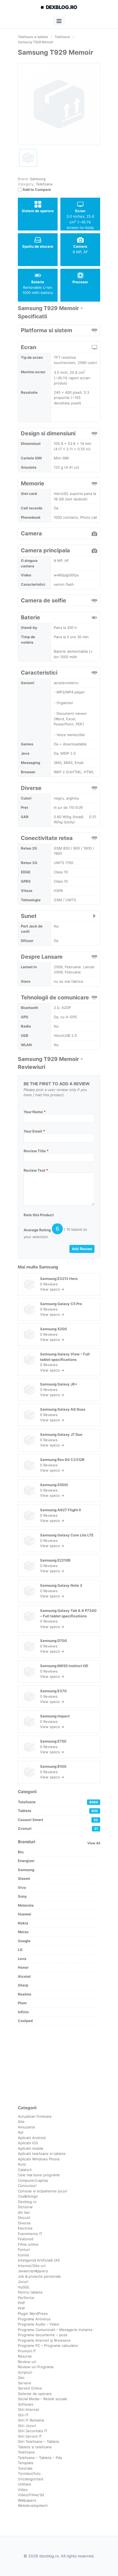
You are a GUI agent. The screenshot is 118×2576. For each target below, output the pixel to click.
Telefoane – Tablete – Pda (40, 2458)
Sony (22, 1896)
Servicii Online (30, 2388)
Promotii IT (27, 2351)
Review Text (36, 1170)
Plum (22, 2003)
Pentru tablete (30, 2292)
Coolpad (25, 2021)
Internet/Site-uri (32, 2266)
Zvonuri (58, 1828)
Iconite (24, 2255)
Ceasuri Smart (58, 1820)
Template (26, 2463)
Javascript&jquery (33, 2271)
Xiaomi (24, 1878)
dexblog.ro (62, 7)
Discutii (24, 2218)
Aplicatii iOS (28, 2143)
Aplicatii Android (32, 2138)
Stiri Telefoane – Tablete (39, 2441)
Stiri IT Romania (31, 2420)
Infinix (23, 2012)
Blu (21, 1852)
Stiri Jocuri (27, 2426)
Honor (23, 1967)
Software (26, 2404)
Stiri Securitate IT (33, 2431)
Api (21, 2132)
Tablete (58, 1811)
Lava (22, 1959)
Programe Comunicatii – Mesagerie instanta (55, 2330)
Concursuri (27, 2186)
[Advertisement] (59, 2065)
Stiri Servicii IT (30, 2436)
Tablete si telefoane (35, 2447)
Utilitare (25, 2484)
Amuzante (26, 2127)
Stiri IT (23, 2415)
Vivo (22, 1887)
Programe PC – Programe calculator (48, 2345)
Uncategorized (30, 2479)
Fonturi (24, 2250)
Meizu (23, 1932)
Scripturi (25, 2372)
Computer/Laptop (33, 2180)
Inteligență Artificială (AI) (39, 2260)
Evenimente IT (30, 2234)
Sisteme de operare (35, 2394)
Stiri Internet (29, 2409)
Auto (22, 2164)
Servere (25, 2383)
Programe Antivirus (34, 2319)
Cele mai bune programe (39, 2175)
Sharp (23, 1985)
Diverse (24, 2223)
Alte (21, 2122)
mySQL (24, 2287)
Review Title (36, 1151)
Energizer (26, 1861)
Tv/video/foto (29, 2473)
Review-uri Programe (36, 2367)
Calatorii (25, 2170)
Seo (21, 2377)
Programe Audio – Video (39, 2324)
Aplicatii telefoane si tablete (42, 2154)
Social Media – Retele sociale (43, 2399)
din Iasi (24, 2212)
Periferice (26, 2298)
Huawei (25, 1914)
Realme (25, 1994)
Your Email (34, 1131)
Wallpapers (27, 2500)
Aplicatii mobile (31, 2148)
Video (23, 2490)
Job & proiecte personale (39, 2276)
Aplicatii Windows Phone (39, 2159)
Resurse (25, 2356)
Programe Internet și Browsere (44, 2340)
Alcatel (24, 1976)
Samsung (49, 1267)
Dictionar (25, 2207)
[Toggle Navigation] (59, 21)
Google (24, 1941)
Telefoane (44, 184)
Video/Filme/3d (31, 2495)
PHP (21, 2303)
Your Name (35, 1112)
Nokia (23, 1923)
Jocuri (23, 2282)
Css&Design (28, 2196)
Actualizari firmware (35, 2116)
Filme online (28, 2244)
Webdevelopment (33, 2505)
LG (20, 1950)
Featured (26, 2239)
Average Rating (37, 1230)
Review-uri (27, 2362)
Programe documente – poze (43, 2335)
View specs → (52, 1289)
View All (94, 1843)
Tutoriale (25, 2468)
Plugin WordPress (33, 2314)
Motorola (26, 1905)
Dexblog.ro (27, 2202)
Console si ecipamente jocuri (43, 2191)
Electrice (25, 2228)
